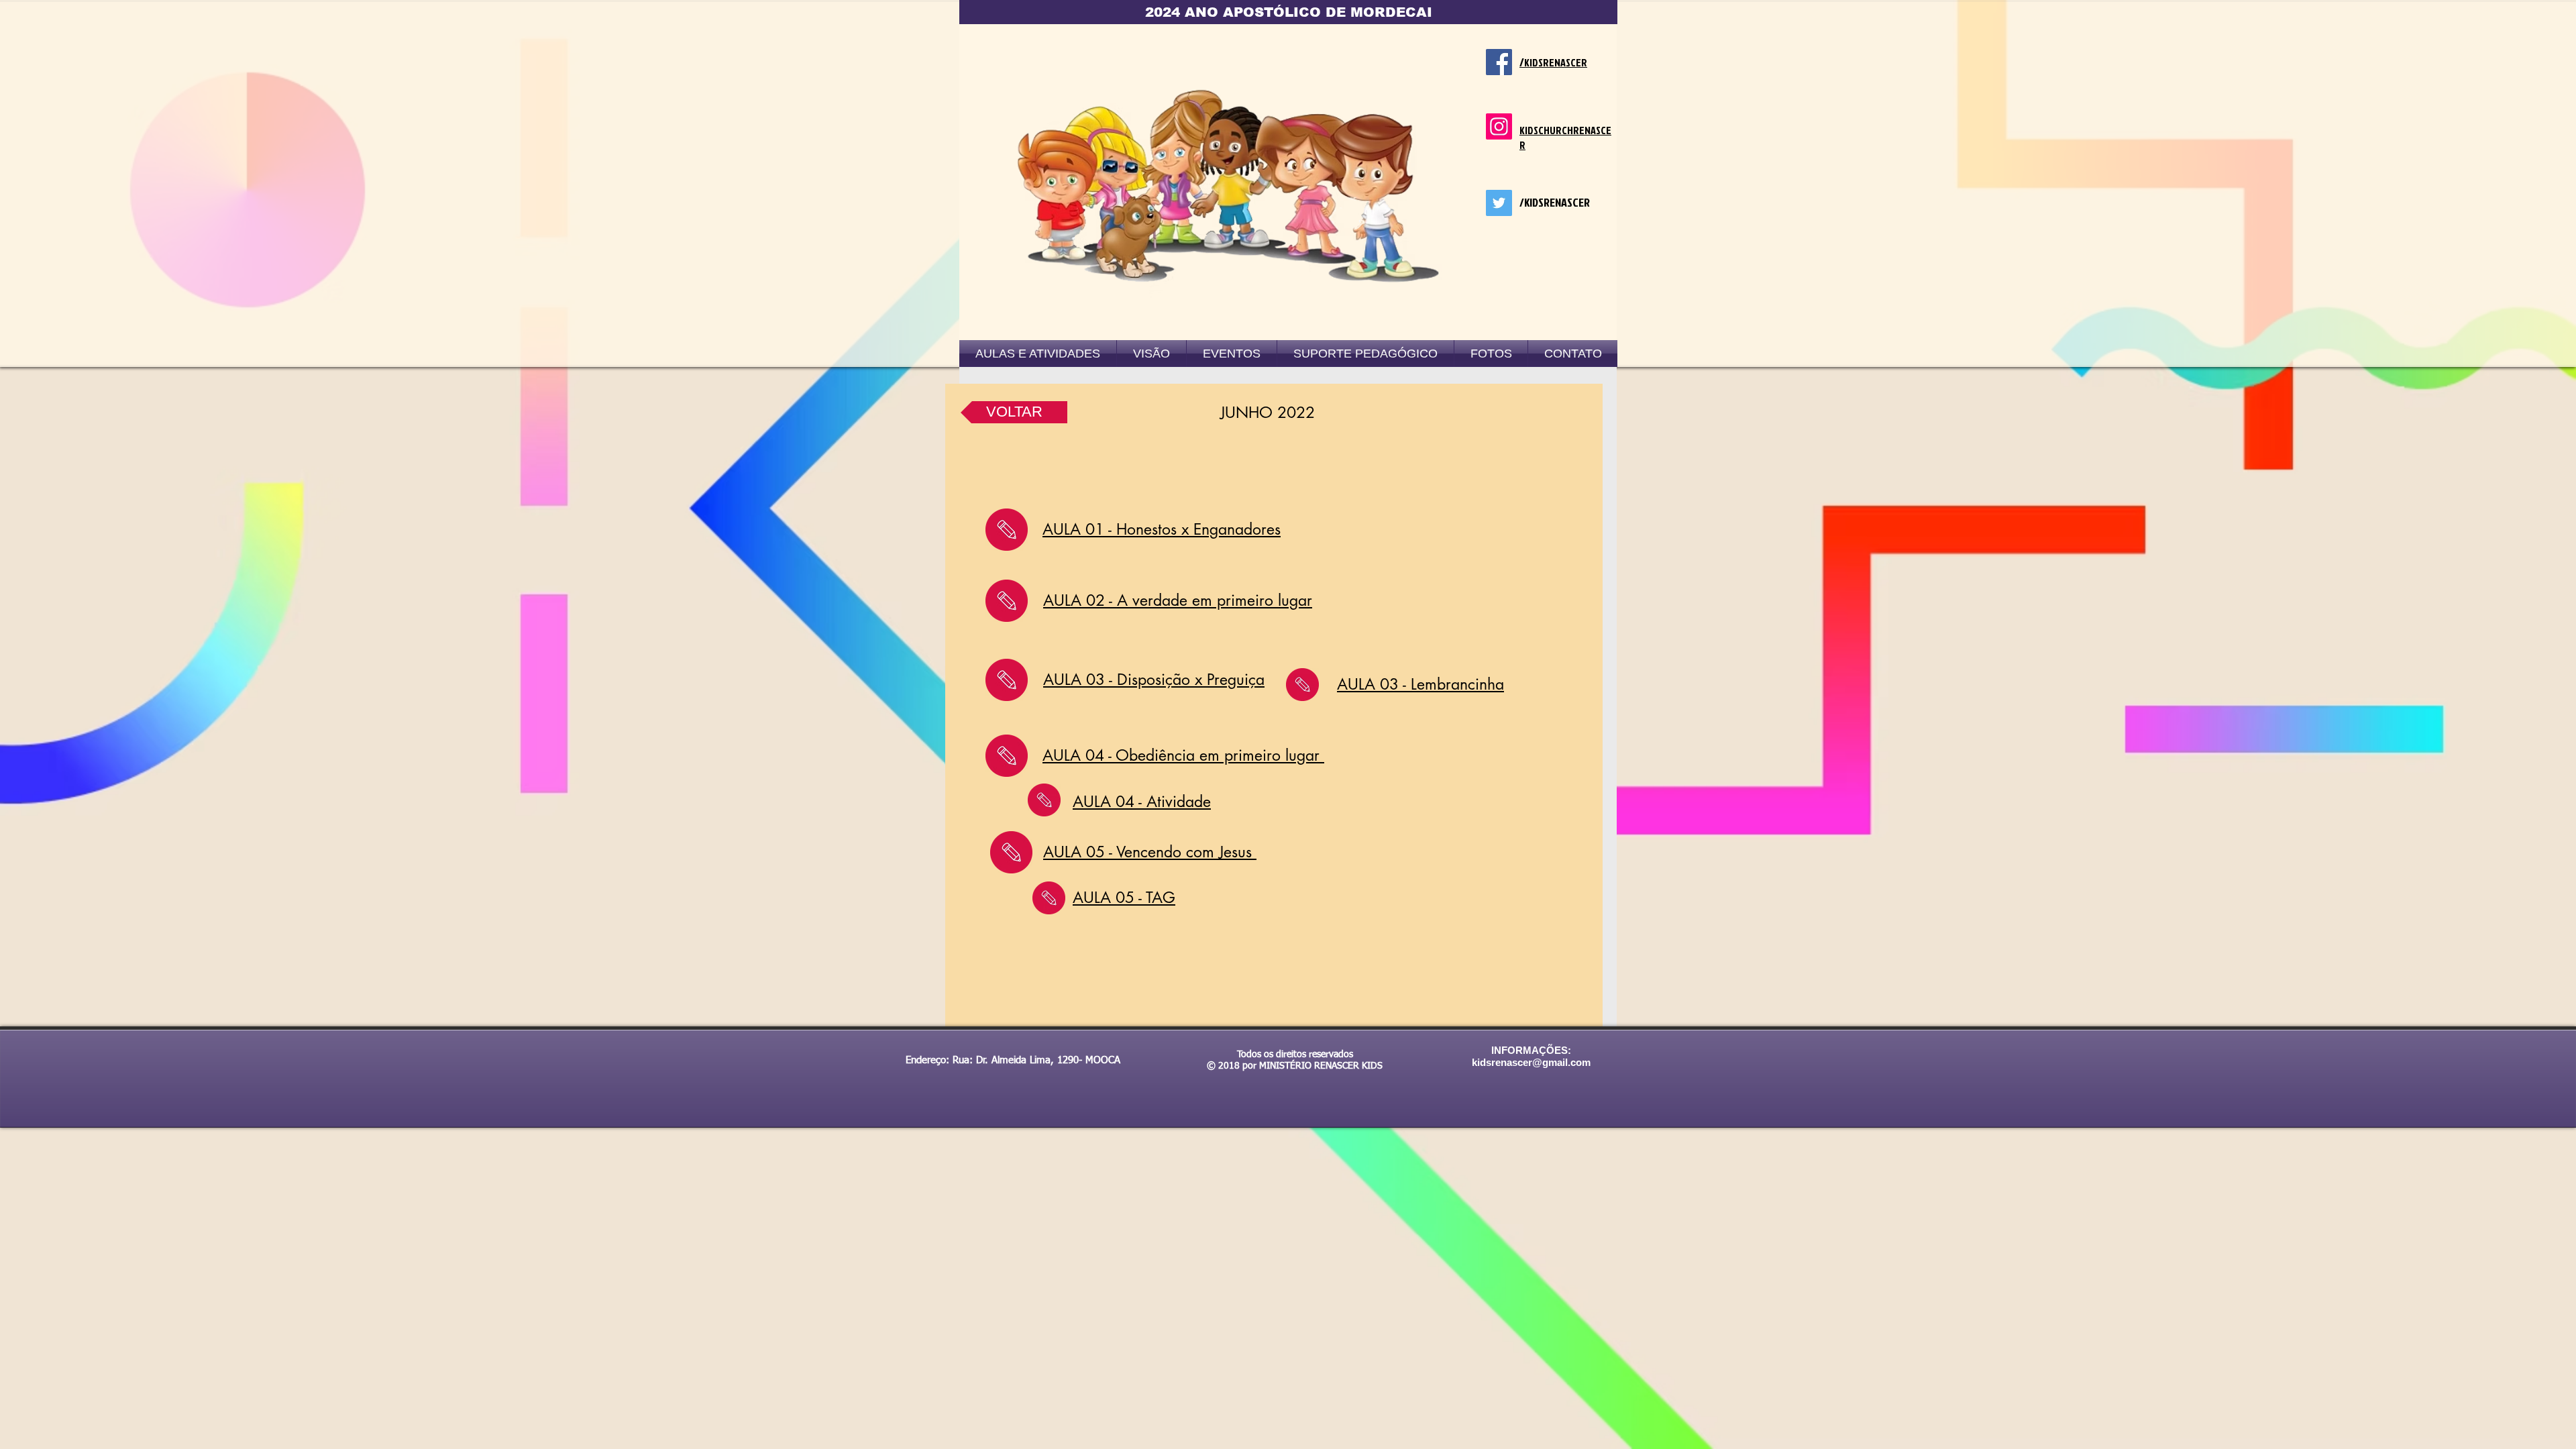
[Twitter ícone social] (1499, 203)
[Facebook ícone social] (1499, 62)
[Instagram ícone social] (1499, 126)
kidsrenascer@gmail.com (1531, 1062)
